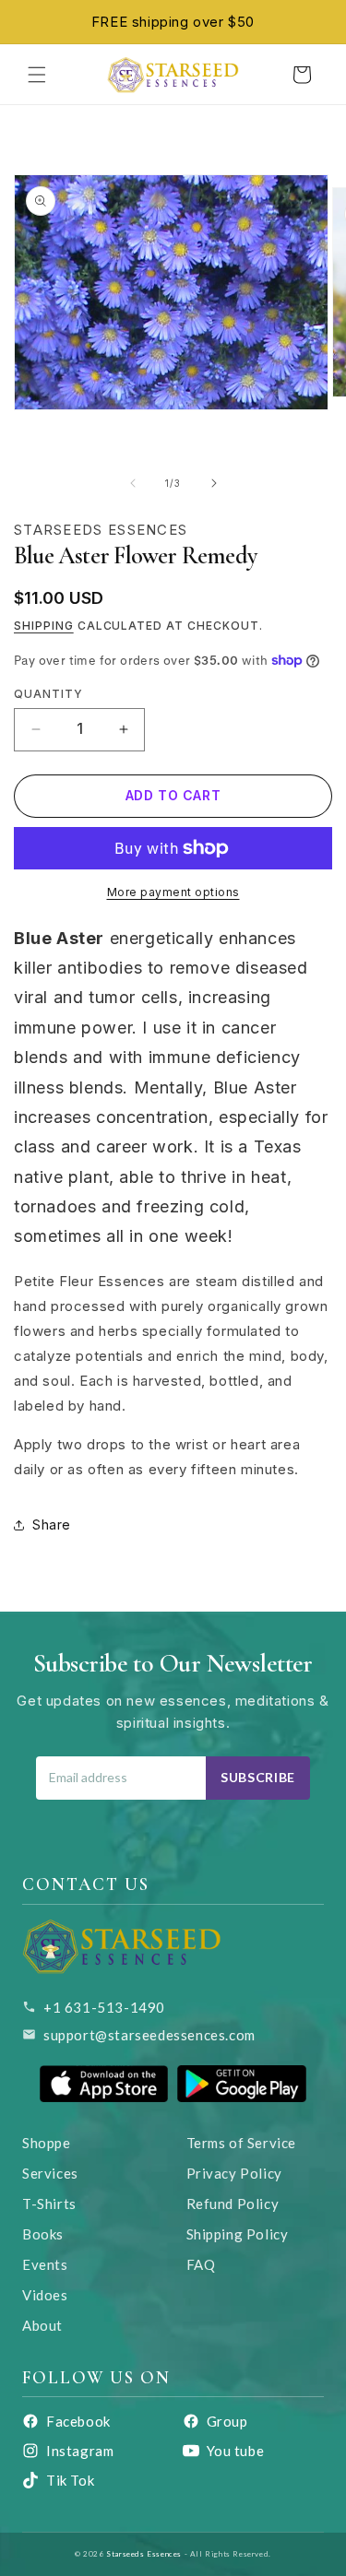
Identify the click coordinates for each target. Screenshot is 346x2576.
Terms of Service (242, 2143)
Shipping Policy (238, 2234)
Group (227, 2421)
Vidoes (45, 2295)
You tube (236, 2451)
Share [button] (52, 1524)
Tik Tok (70, 2480)
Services (50, 2173)
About (42, 2325)
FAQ (201, 2264)
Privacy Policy (234, 2173)
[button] (37, 75)
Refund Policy (233, 2204)
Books (43, 2234)
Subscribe (258, 1777)
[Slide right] (214, 483)
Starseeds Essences (144, 2554)
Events (45, 2264)
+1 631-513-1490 (104, 2007)
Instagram (80, 2451)
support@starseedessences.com (149, 2035)
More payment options (173, 892)
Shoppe (47, 2143)
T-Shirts (49, 2204)
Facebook (78, 2421)
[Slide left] (133, 483)
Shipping (44, 626)
